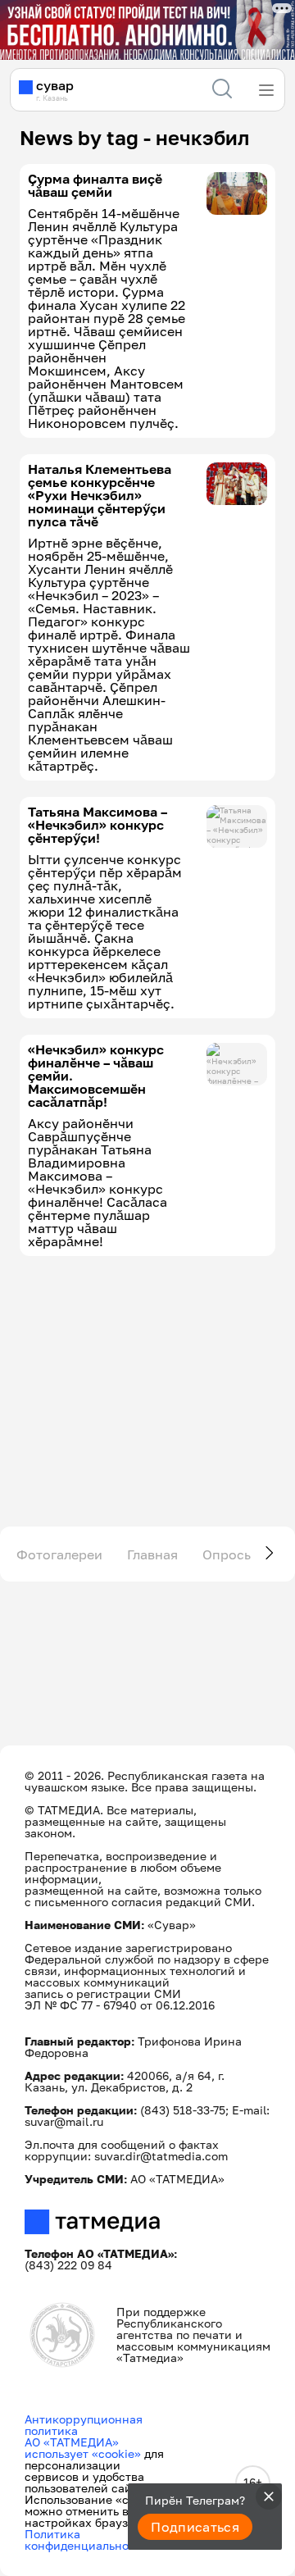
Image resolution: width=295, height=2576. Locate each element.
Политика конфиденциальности (86, 2540)
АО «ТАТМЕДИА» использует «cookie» (83, 2448)
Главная (152, 1554)
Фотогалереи (59, 1554)
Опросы (228, 1554)
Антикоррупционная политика (84, 2425)
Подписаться (195, 2527)
